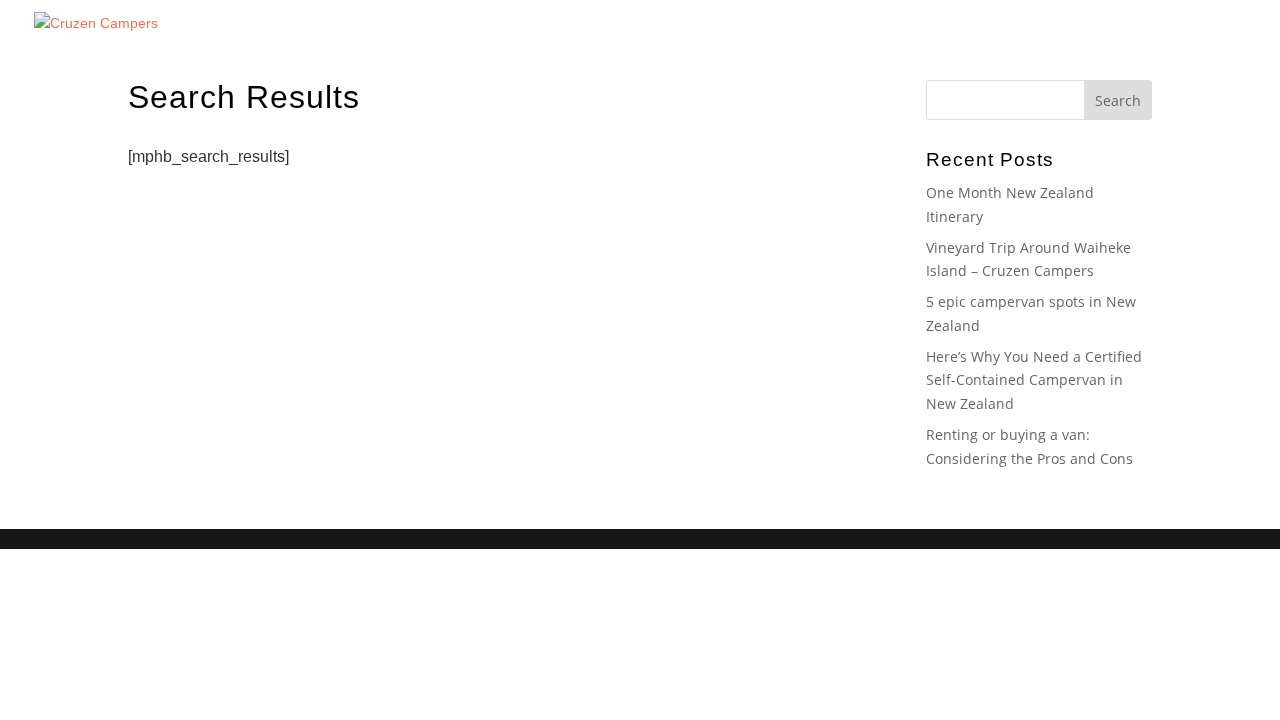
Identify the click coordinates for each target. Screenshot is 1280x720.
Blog (1130, 40)
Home (922, 40)
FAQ (1188, 40)
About (990, 40)
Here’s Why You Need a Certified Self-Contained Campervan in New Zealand (1034, 380)
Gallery (1063, 40)
